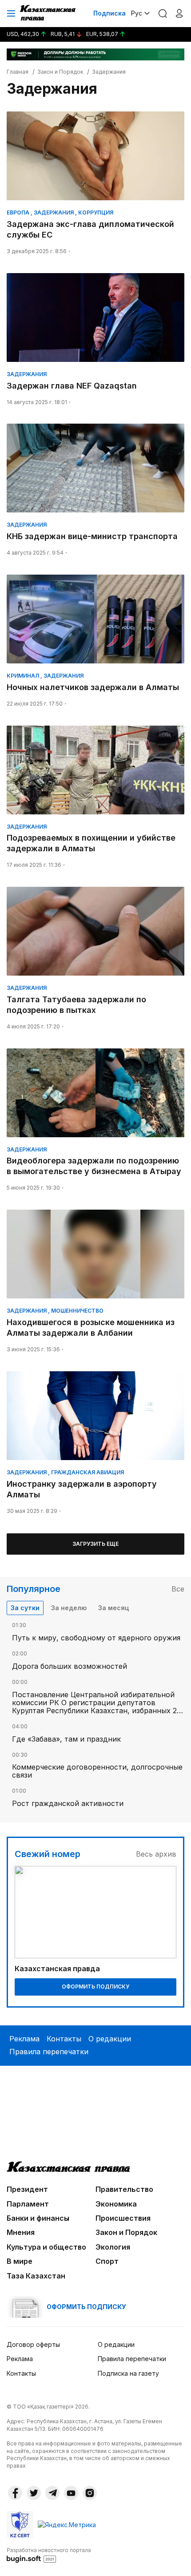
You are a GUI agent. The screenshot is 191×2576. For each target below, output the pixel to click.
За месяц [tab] (113, 1608)
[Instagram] (90, 2493)
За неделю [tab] (69, 1608)
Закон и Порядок (60, 72)
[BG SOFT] (49, 2555)
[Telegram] (52, 2493)
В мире (20, 2261)
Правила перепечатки (49, 2052)
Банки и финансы (38, 2218)
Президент (27, 2189)
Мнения (21, 2232)
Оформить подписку (95, 1987)
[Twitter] (34, 2493)
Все (178, 1589)
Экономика (116, 2204)
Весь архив (156, 1854)
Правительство (124, 2189)
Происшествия (123, 2218)
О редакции (110, 2039)
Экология (113, 2247)
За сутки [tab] (25, 1608)
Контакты (64, 2039)
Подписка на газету (128, 2373)
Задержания (109, 72)
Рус (137, 13)
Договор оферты (33, 2344)
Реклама (24, 2039)
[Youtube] (71, 2493)
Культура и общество (46, 2247)
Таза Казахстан (36, 2276)
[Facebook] (15, 2493)
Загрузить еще (95, 1544)
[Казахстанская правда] (48, 13)
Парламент (28, 2204)
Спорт (107, 2261)
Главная (18, 72)
